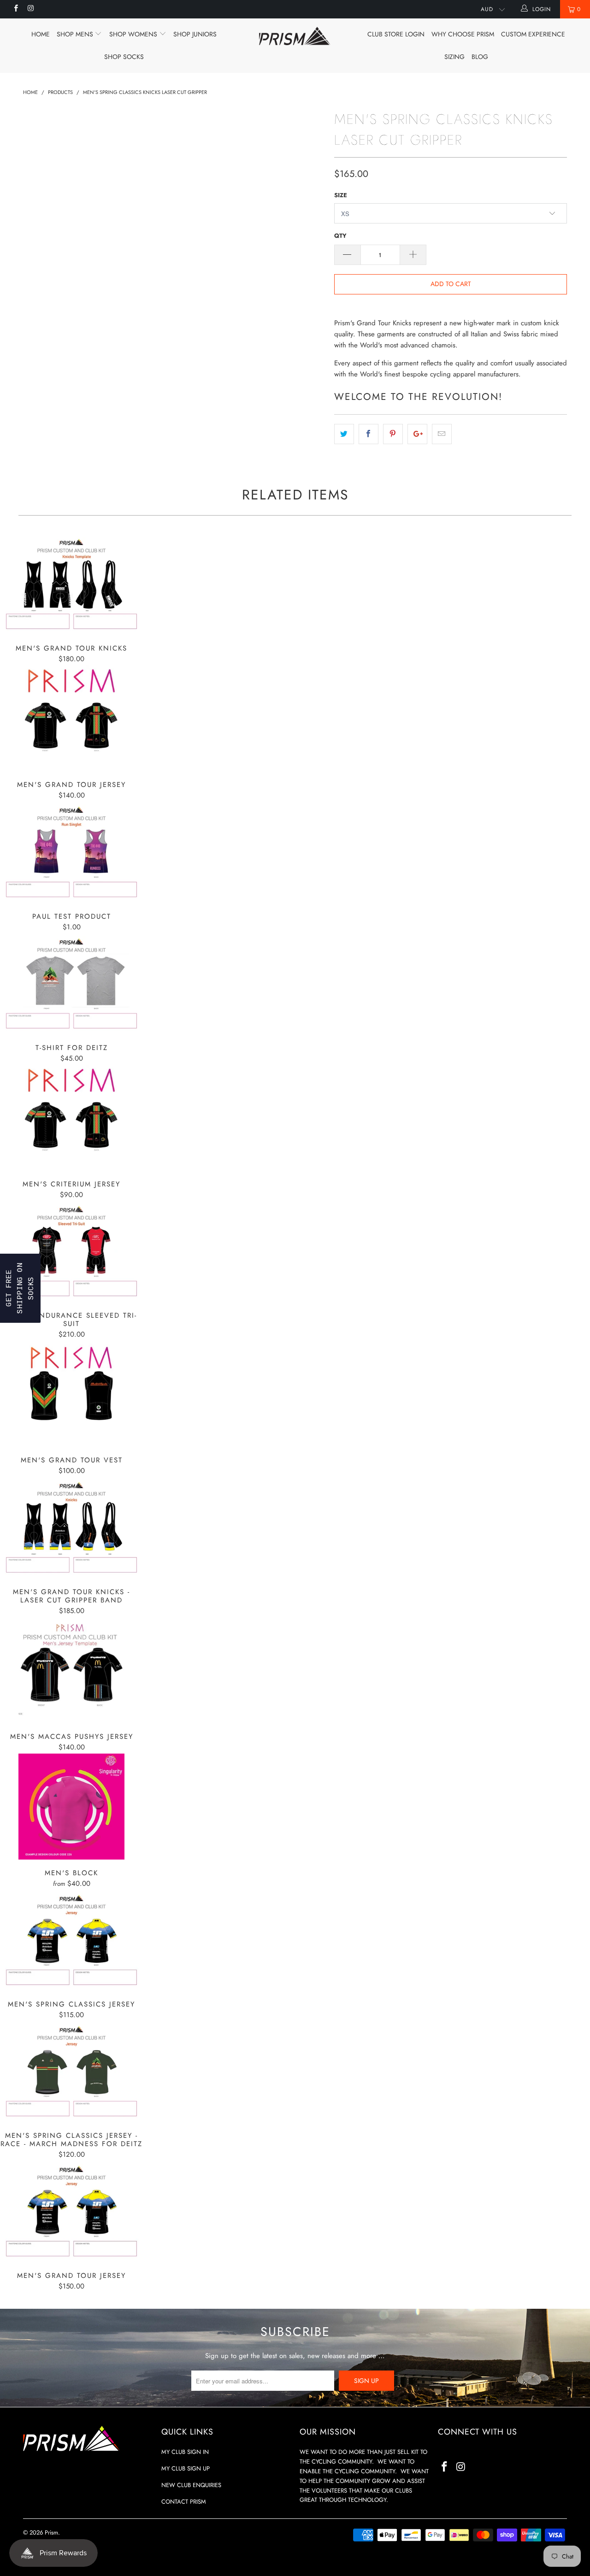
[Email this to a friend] (442, 434)
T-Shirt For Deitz (71, 984)
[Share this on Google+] (417, 434)
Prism (51, 2532)
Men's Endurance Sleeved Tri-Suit (71, 1252)
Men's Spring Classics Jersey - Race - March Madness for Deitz (71, 2072)
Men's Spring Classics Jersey (71, 1940)
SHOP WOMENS (134, 34)
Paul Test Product (71, 852)
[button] (20, 1288)
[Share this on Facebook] (369, 434)
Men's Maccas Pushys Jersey (71, 1670)
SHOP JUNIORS (195, 34)
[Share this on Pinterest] (393, 434)
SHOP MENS (76, 34)
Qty (340, 236)
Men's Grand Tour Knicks (71, 584)
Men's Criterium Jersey (71, 1118)
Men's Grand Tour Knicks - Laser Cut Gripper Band (71, 1528)
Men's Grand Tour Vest (71, 1394)
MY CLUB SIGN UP (186, 2468)
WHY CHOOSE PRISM (463, 34)
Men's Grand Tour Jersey (71, 718)
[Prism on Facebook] (15, 9)
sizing (454, 57)
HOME (41, 34)
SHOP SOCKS (124, 57)
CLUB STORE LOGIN (396, 34)
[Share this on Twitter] (344, 434)
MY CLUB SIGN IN (185, 2452)
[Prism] (295, 36)
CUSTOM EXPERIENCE (533, 34)
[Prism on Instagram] (30, 9)
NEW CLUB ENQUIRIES (191, 2485)
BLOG (480, 57)
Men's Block (71, 1807)
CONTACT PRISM (184, 2502)
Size (341, 195)
